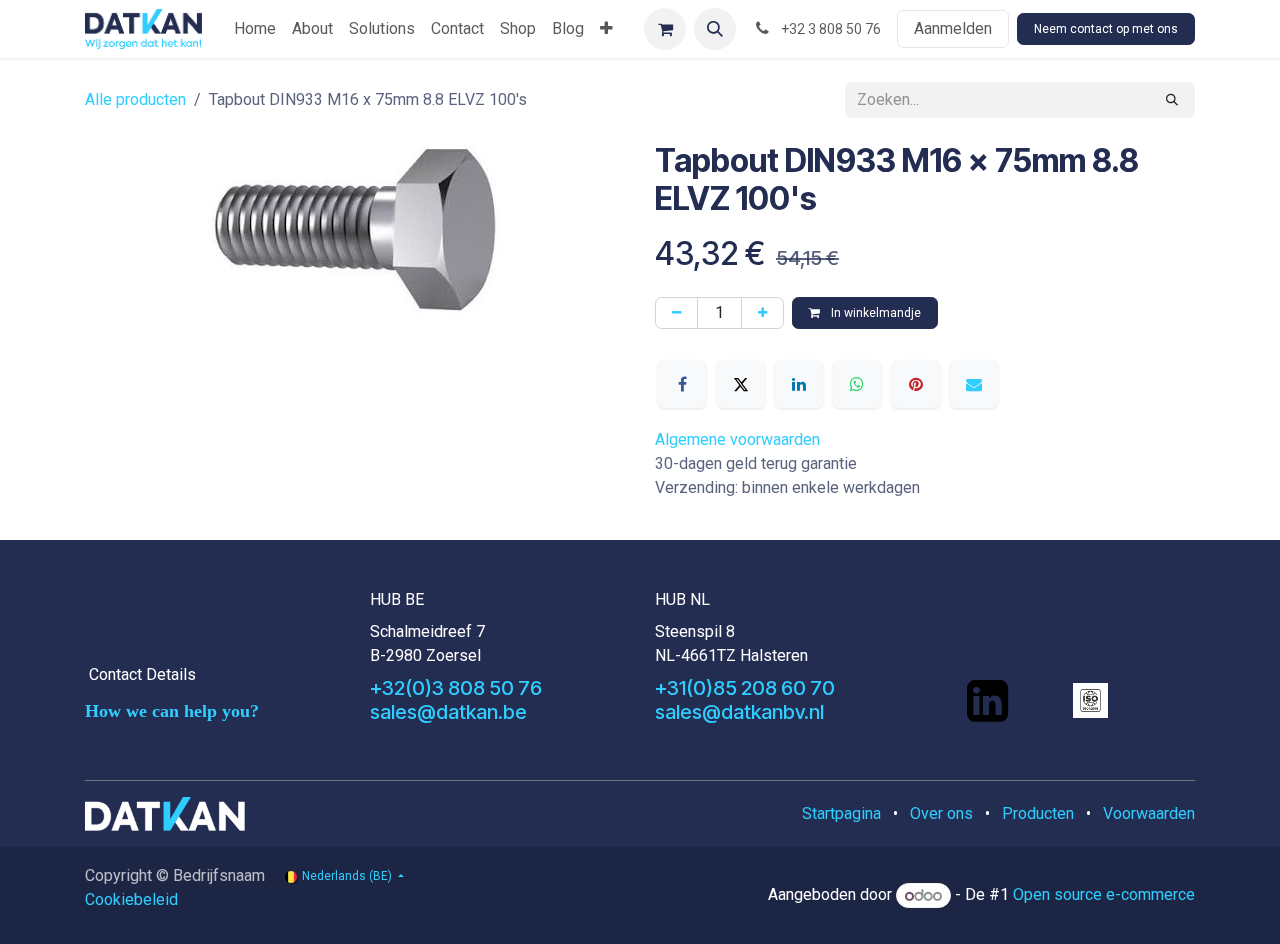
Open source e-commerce (1104, 895)
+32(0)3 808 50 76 (456, 688)
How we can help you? (172, 711)
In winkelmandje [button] (874, 313)
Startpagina (841, 813)
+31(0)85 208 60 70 (745, 688)
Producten (1038, 813)
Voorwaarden (1149, 813)
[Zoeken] (1172, 100)
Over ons (941, 813)
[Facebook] (682, 384)
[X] (741, 384)
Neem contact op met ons (1106, 29)
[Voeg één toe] (762, 313)
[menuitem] (255, 29)
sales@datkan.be (448, 712)
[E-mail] (974, 384)
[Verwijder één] (676, 313)
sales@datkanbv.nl (739, 712)
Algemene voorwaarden (737, 439)
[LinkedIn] (799, 384)
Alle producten (135, 99)
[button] (715, 29)
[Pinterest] (916, 384)
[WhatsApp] (857, 384)
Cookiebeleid (131, 899)
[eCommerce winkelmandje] (665, 29)
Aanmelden (953, 28)
